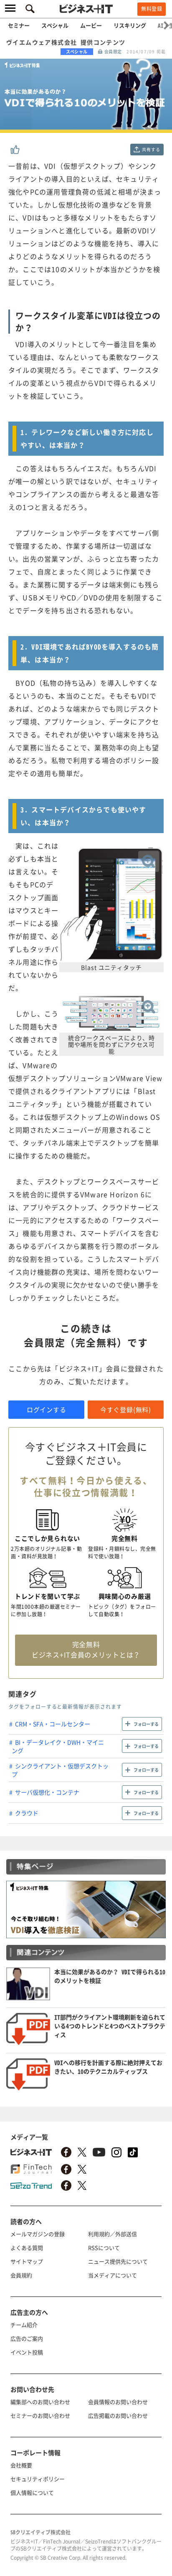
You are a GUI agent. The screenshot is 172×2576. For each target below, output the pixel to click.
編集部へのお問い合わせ (40, 2402)
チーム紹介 (24, 2325)
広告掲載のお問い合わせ (118, 2415)
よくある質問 (27, 2248)
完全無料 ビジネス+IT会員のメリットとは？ (86, 1649)
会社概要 (21, 2465)
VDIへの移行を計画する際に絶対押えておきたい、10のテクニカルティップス (108, 2067)
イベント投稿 (27, 2352)
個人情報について (32, 2492)
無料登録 (152, 9)
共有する (151, 149)
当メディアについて (113, 2275)
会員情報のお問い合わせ (118, 2402)
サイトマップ (27, 2261)
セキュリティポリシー (38, 2479)
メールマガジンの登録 (38, 2234)
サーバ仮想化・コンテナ (47, 1792)
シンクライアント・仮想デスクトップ (60, 1770)
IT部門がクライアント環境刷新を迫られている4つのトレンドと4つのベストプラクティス (110, 2026)
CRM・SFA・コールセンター (53, 1724)
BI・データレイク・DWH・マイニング (58, 1746)
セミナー (19, 25)
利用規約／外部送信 (113, 2234)
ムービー (91, 25)
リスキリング (130, 25)
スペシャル (55, 25)
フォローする (146, 1724)
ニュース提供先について (118, 2261)
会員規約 (21, 2275)
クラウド (27, 1813)
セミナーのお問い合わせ (40, 2415)
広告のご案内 (27, 2338)
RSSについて (104, 2248)
